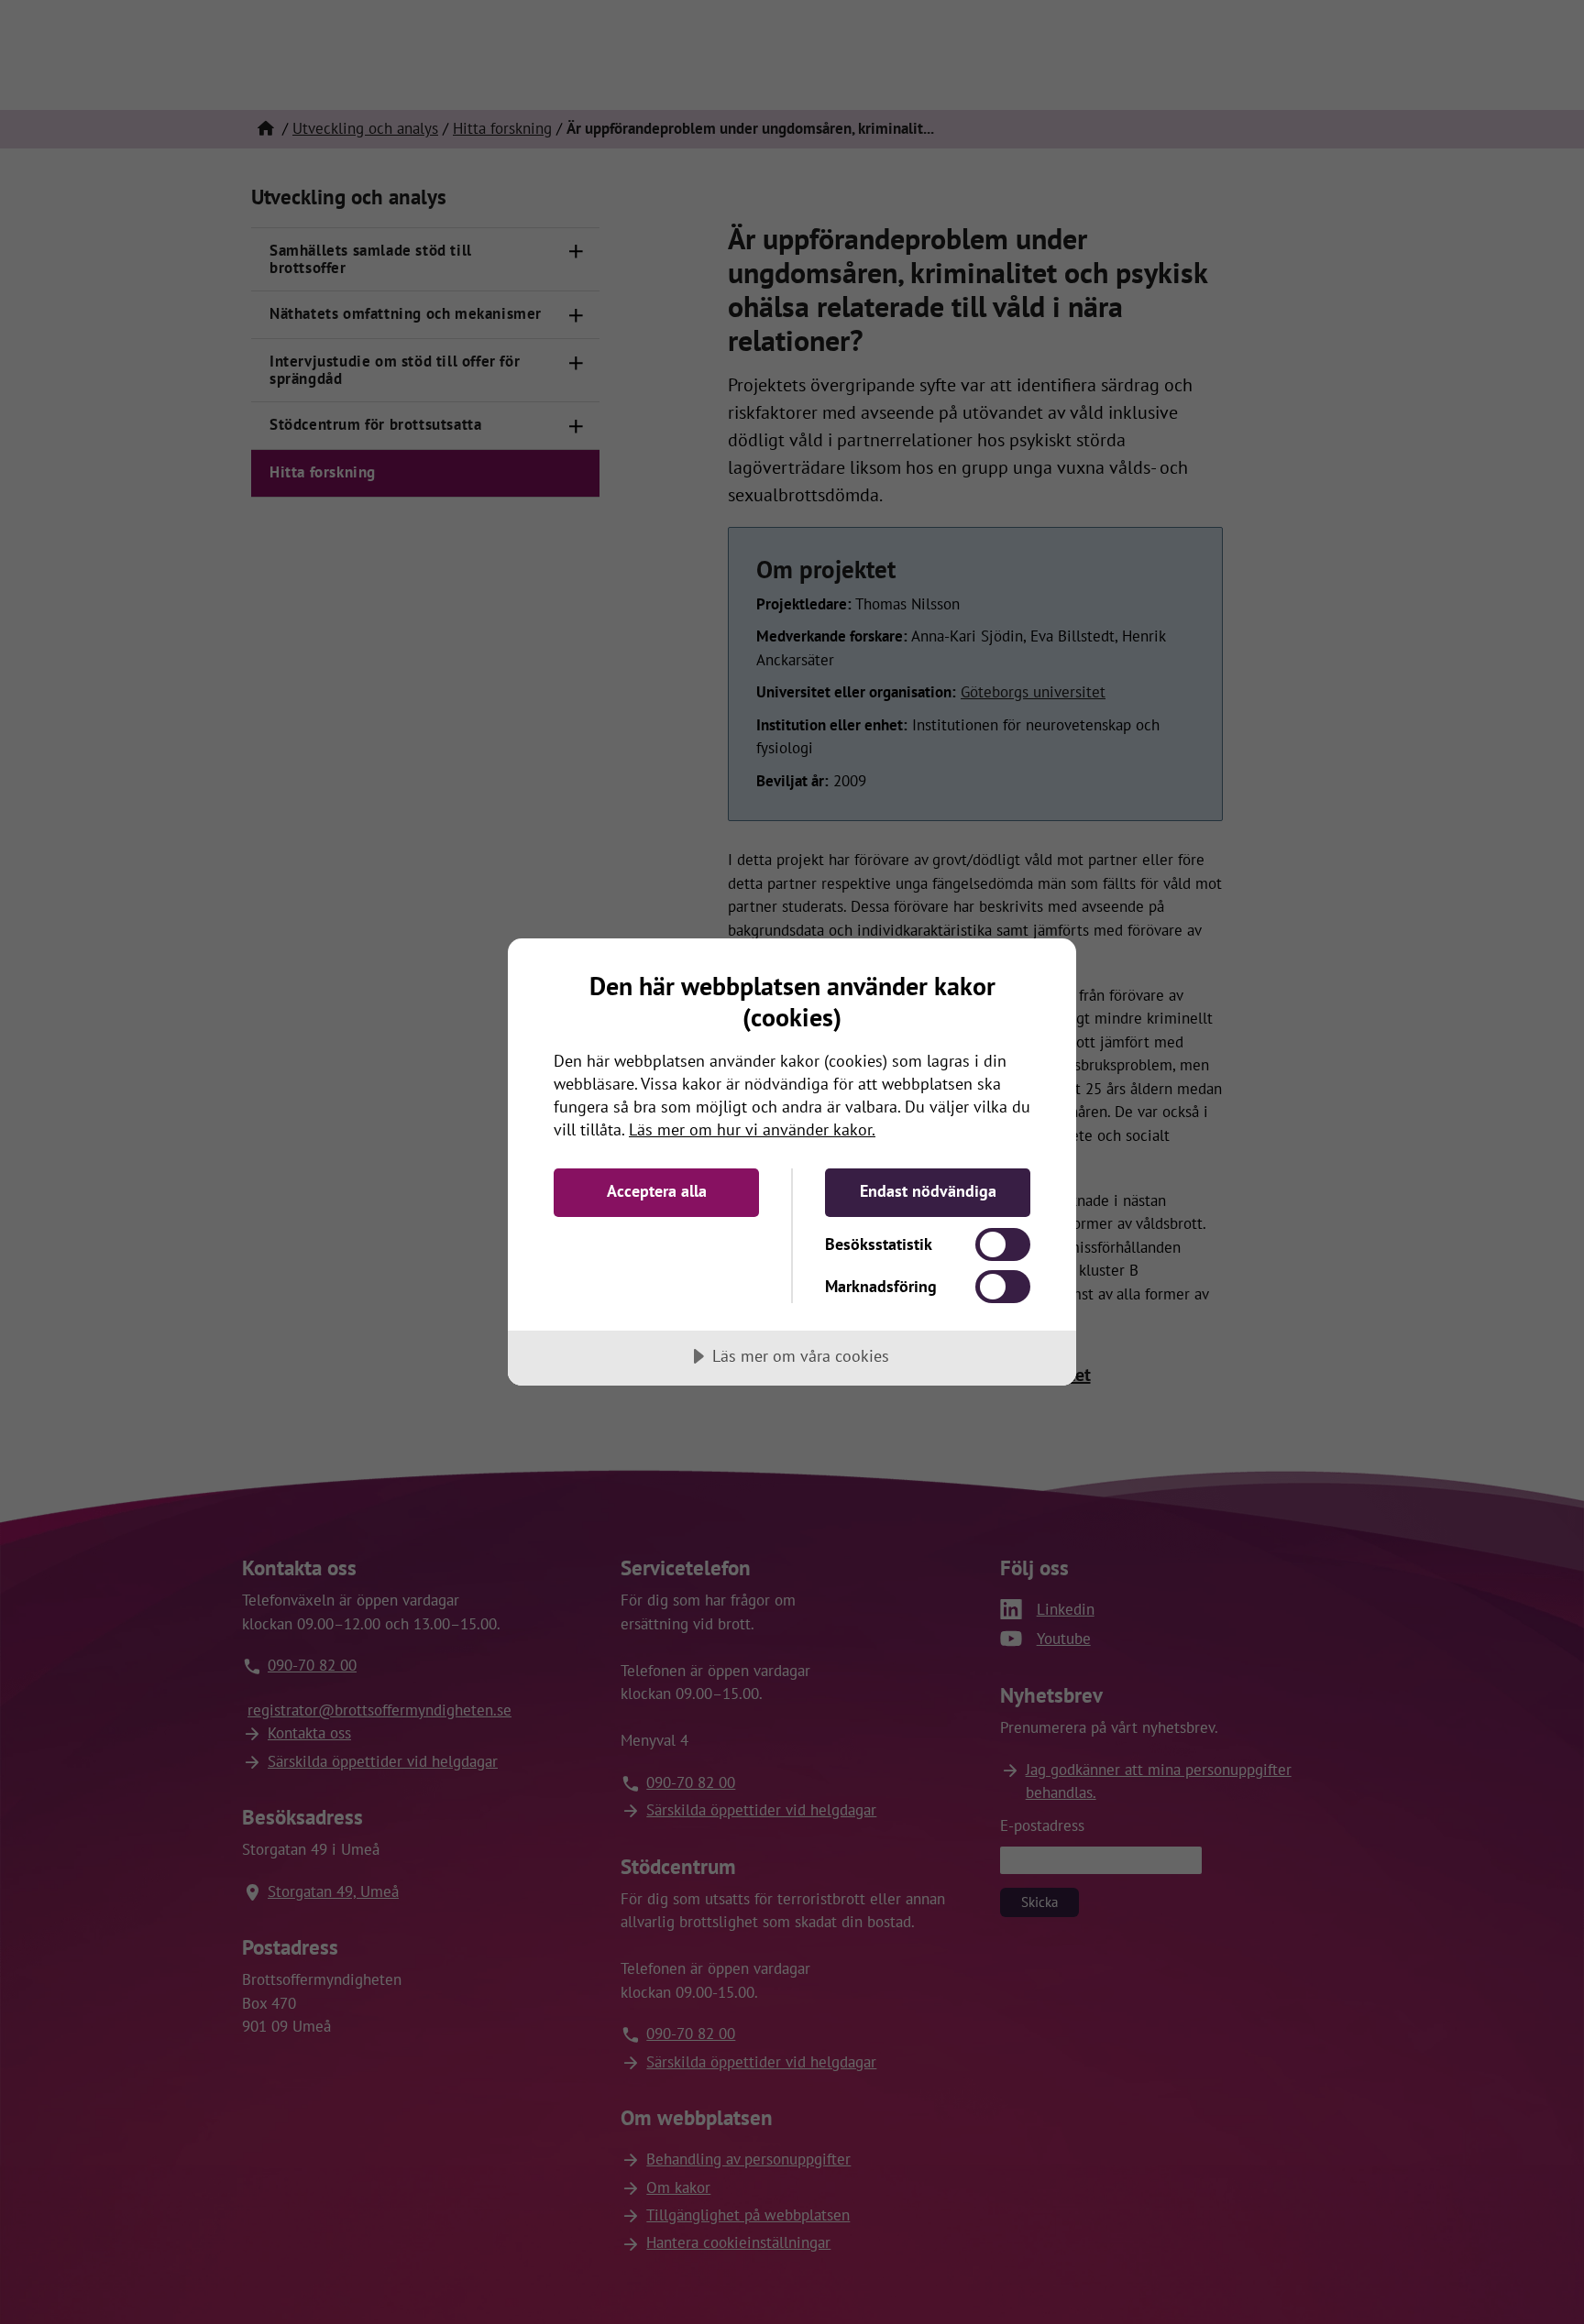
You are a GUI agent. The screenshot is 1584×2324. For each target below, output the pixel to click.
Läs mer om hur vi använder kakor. (752, 1129)
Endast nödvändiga (928, 1191)
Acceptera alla (657, 1191)
